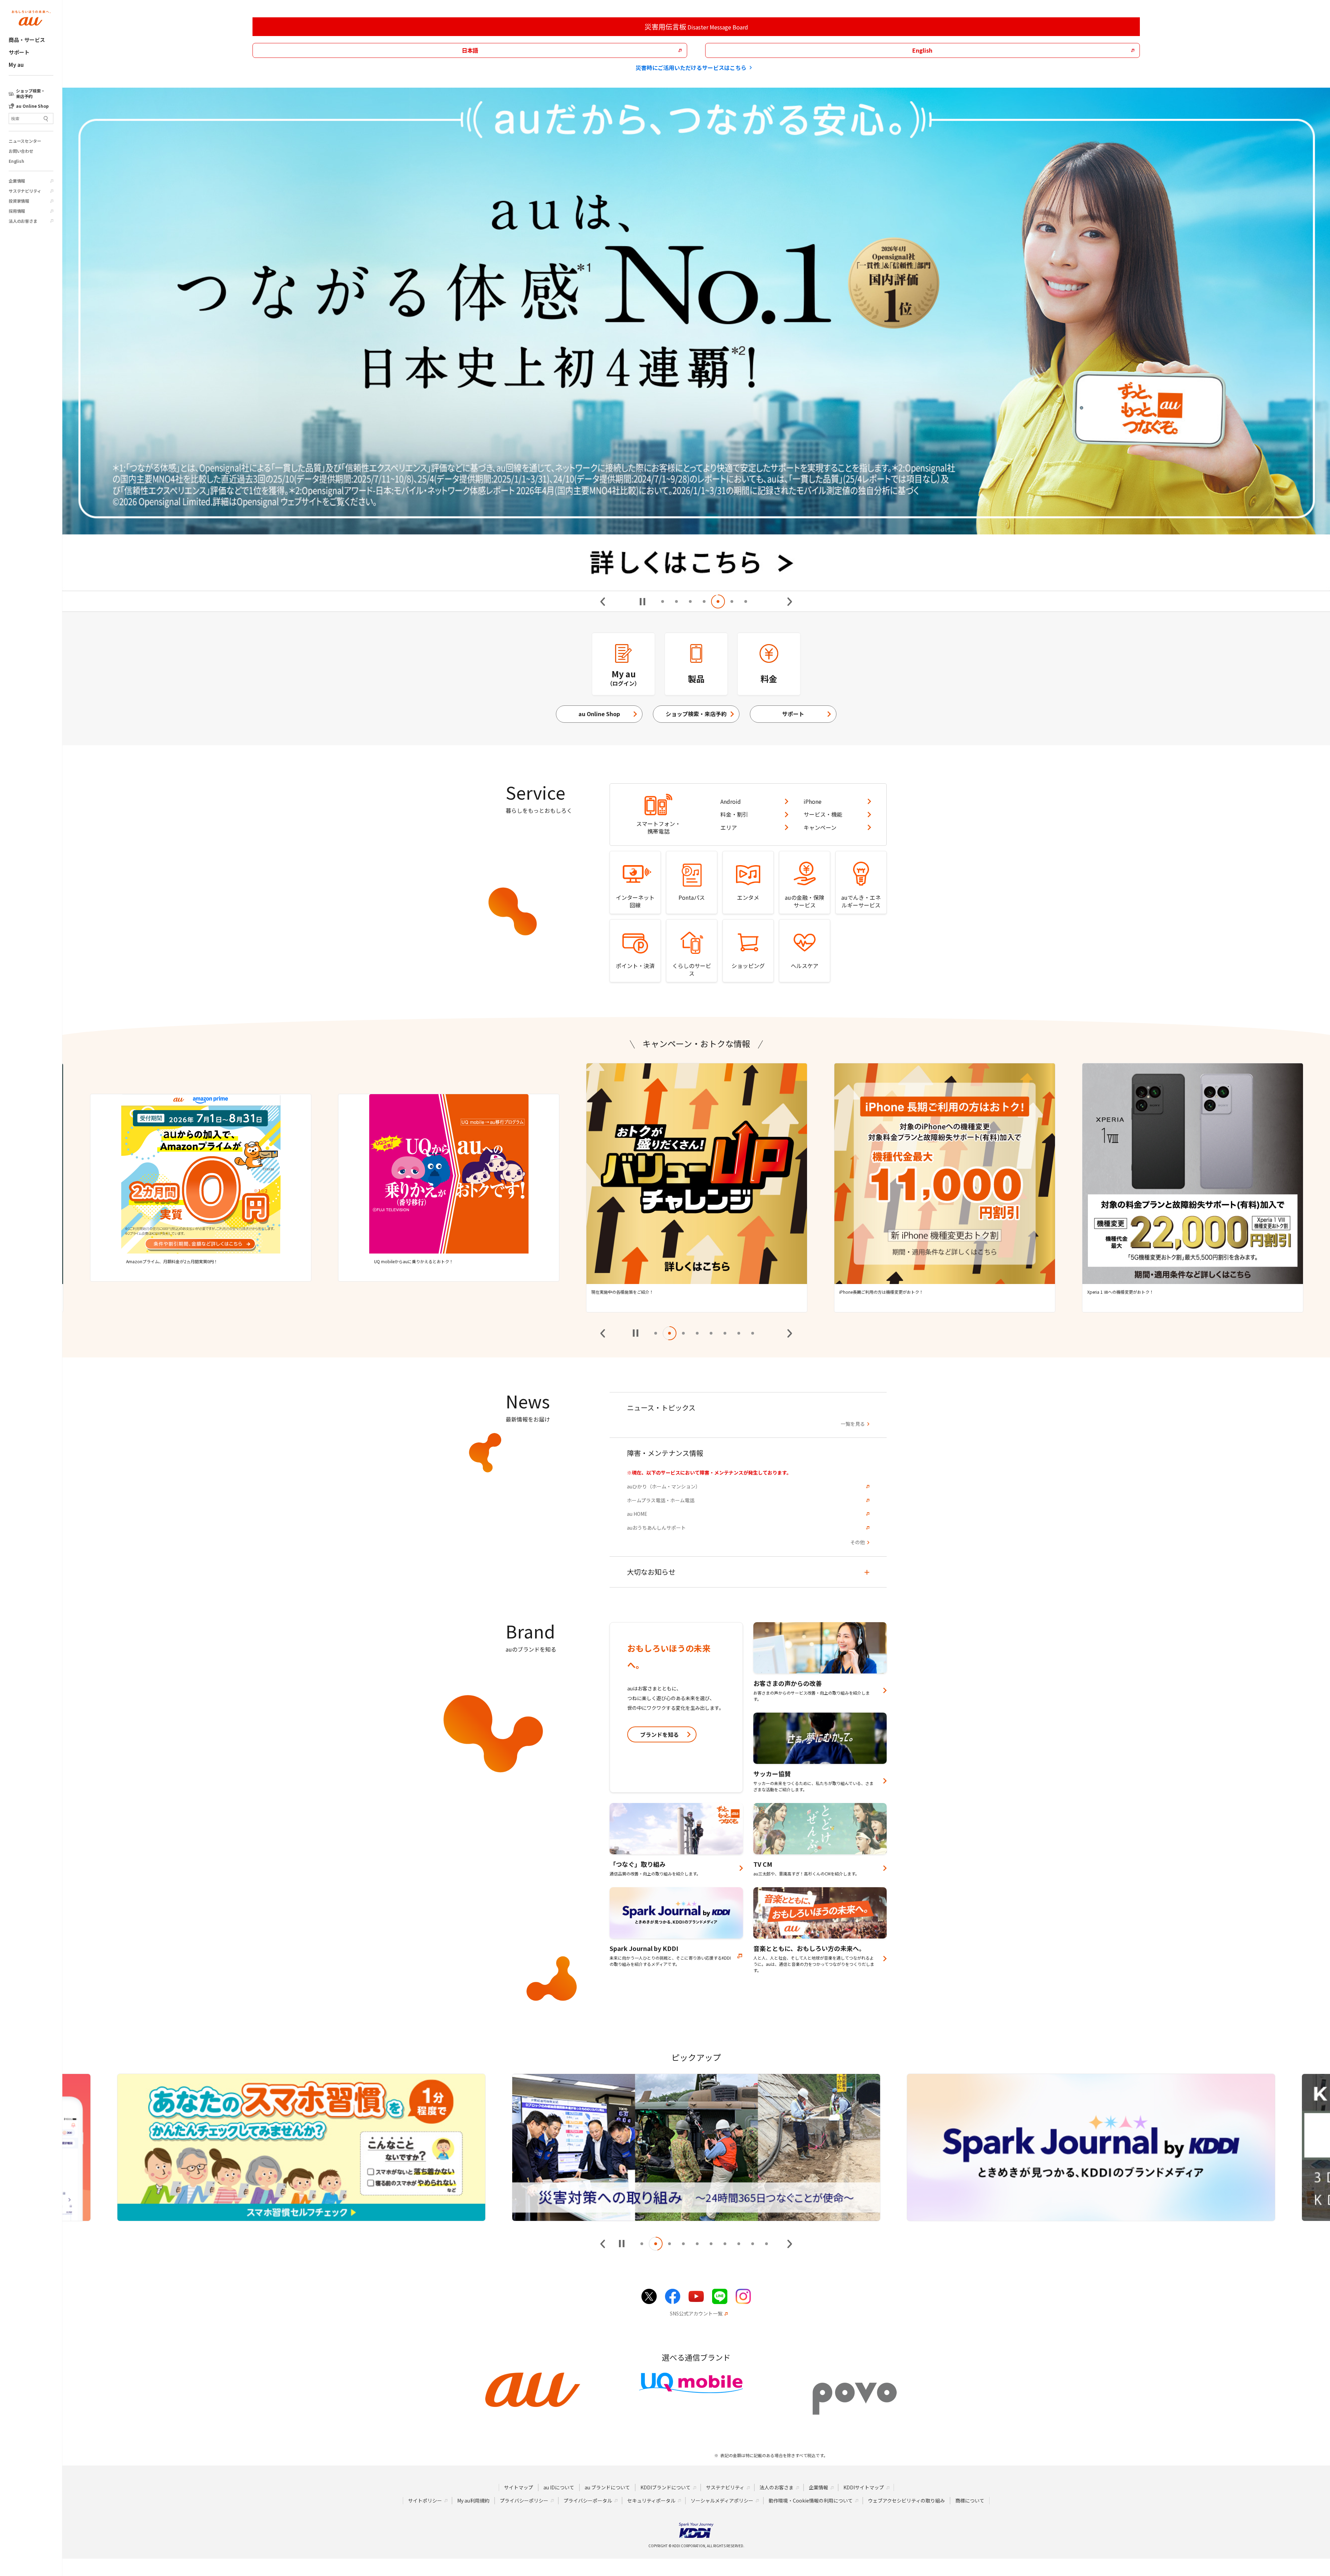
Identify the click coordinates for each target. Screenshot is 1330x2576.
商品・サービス (27, 40)
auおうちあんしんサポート (656, 1528)
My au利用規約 (473, 2500)
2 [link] (676, 601)
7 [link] (746, 601)
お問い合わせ (21, 151)
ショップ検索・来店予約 (696, 714)
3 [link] (690, 601)
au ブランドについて (607, 2487)
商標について (970, 2500)
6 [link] (732, 601)
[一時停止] (642, 602)
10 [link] (766, 2244)
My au (16, 65)
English (16, 161)
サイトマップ (518, 2487)
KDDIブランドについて (666, 2487)
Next (789, 602)
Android (731, 801)
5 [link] (718, 601)
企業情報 (17, 181)
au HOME (637, 1514)
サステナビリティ (25, 191)
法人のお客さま (23, 221)
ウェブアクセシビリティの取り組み (906, 2500)
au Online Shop (599, 714)
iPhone (813, 801)
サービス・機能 (823, 814)
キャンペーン (820, 827)
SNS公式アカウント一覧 (696, 2314)
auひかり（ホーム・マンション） (664, 1487)
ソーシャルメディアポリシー (722, 2500)
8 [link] (753, 1333)
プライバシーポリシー (524, 2500)
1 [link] (663, 601)
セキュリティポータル (651, 2500)
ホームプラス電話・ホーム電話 (661, 1500)
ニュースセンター (25, 141)
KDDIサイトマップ (864, 2487)
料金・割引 (734, 814)
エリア (729, 827)
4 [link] (704, 601)
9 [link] (753, 2244)
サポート (19, 52)
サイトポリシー (425, 2500)
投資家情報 (19, 201)
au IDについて (559, 2487)
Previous (603, 602)
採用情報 (17, 211)
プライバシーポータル (588, 2500)
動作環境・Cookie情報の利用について (811, 2500)
